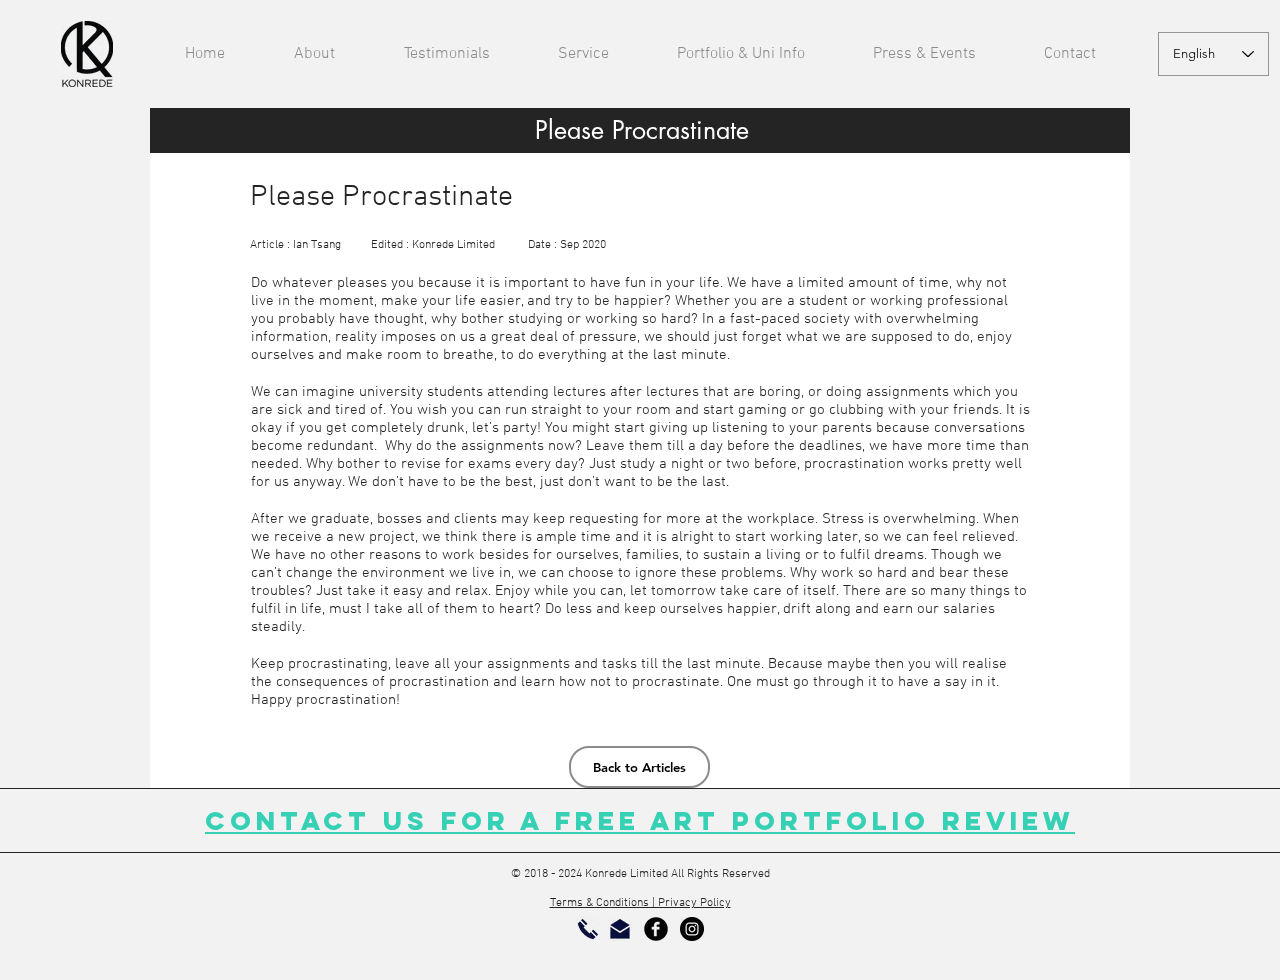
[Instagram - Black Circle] (692, 929)
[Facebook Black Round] (656, 929)
